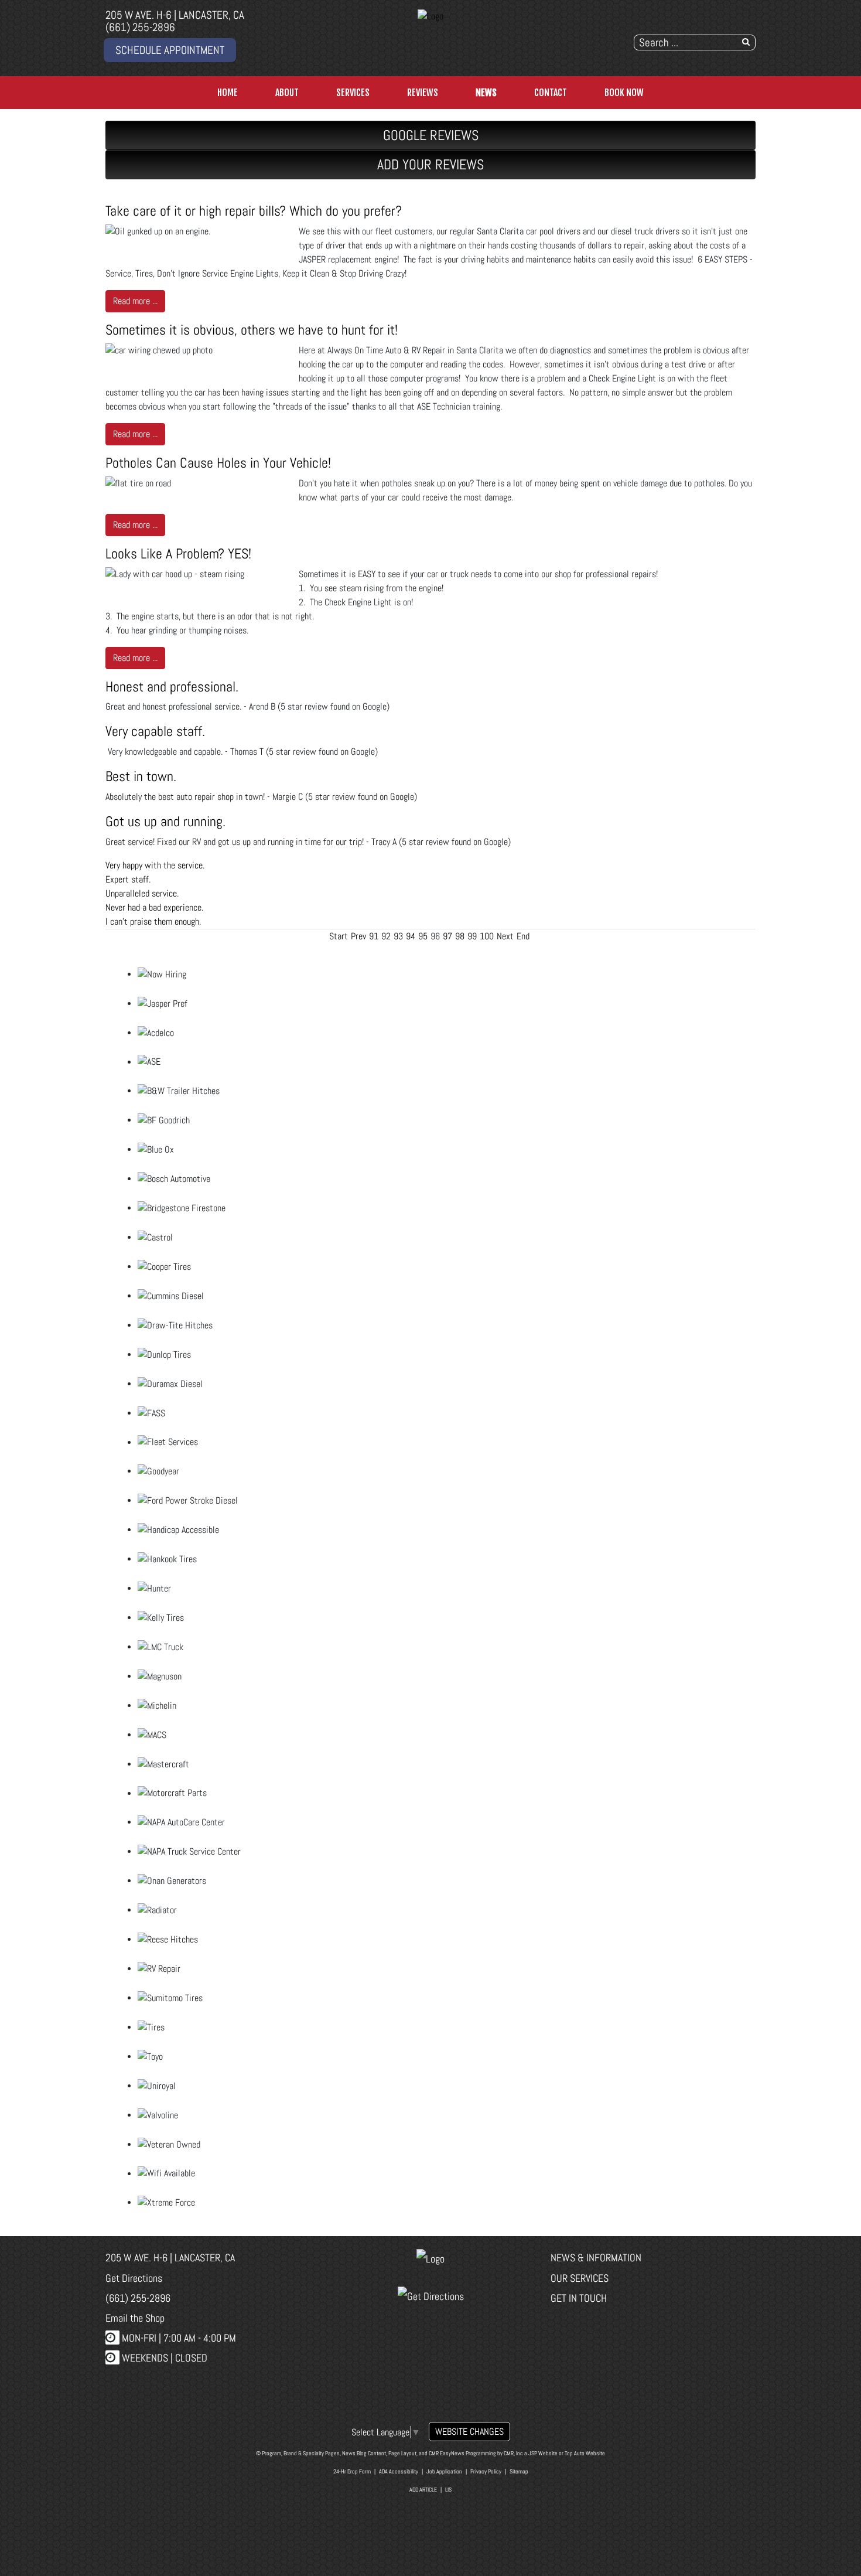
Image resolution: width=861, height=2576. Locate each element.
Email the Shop (135, 2318)
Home (228, 93)
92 (386, 936)
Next (505, 936)
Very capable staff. (155, 731)
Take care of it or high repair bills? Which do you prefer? (254, 211)
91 (374, 936)
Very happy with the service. (155, 865)
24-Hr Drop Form (352, 2471)
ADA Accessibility (399, 2471)
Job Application (444, 2471)
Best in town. (141, 776)
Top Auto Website (585, 2453)
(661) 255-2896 (140, 27)
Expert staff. (128, 879)
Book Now (624, 93)
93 (398, 936)
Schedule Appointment (170, 50)
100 (487, 936)
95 (423, 936)
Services (353, 93)
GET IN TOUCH (579, 2298)
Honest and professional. (172, 686)
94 (411, 936)
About (287, 93)
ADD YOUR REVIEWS (430, 164)
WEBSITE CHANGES (469, 2432)
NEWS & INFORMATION (596, 2258)
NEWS (486, 93)
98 (460, 936)
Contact (551, 93)
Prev (358, 936)
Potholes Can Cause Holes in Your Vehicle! (218, 463)
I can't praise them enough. (153, 921)
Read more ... (135, 301)
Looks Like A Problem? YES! (178, 553)
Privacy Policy (486, 2471)
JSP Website (543, 2453)
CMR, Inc (513, 2453)
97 (447, 936)
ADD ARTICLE (423, 2490)
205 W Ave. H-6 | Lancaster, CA (175, 15)
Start (339, 936)
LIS (448, 2490)
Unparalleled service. (142, 893)
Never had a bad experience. (154, 907)
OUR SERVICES (580, 2278)
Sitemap (519, 2471)
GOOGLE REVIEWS (431, 135)
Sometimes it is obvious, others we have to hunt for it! (252, 330)
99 (472, 936)
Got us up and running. (165, 821)
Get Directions (134, 2278)
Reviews (423, 93)
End (523, 936)
